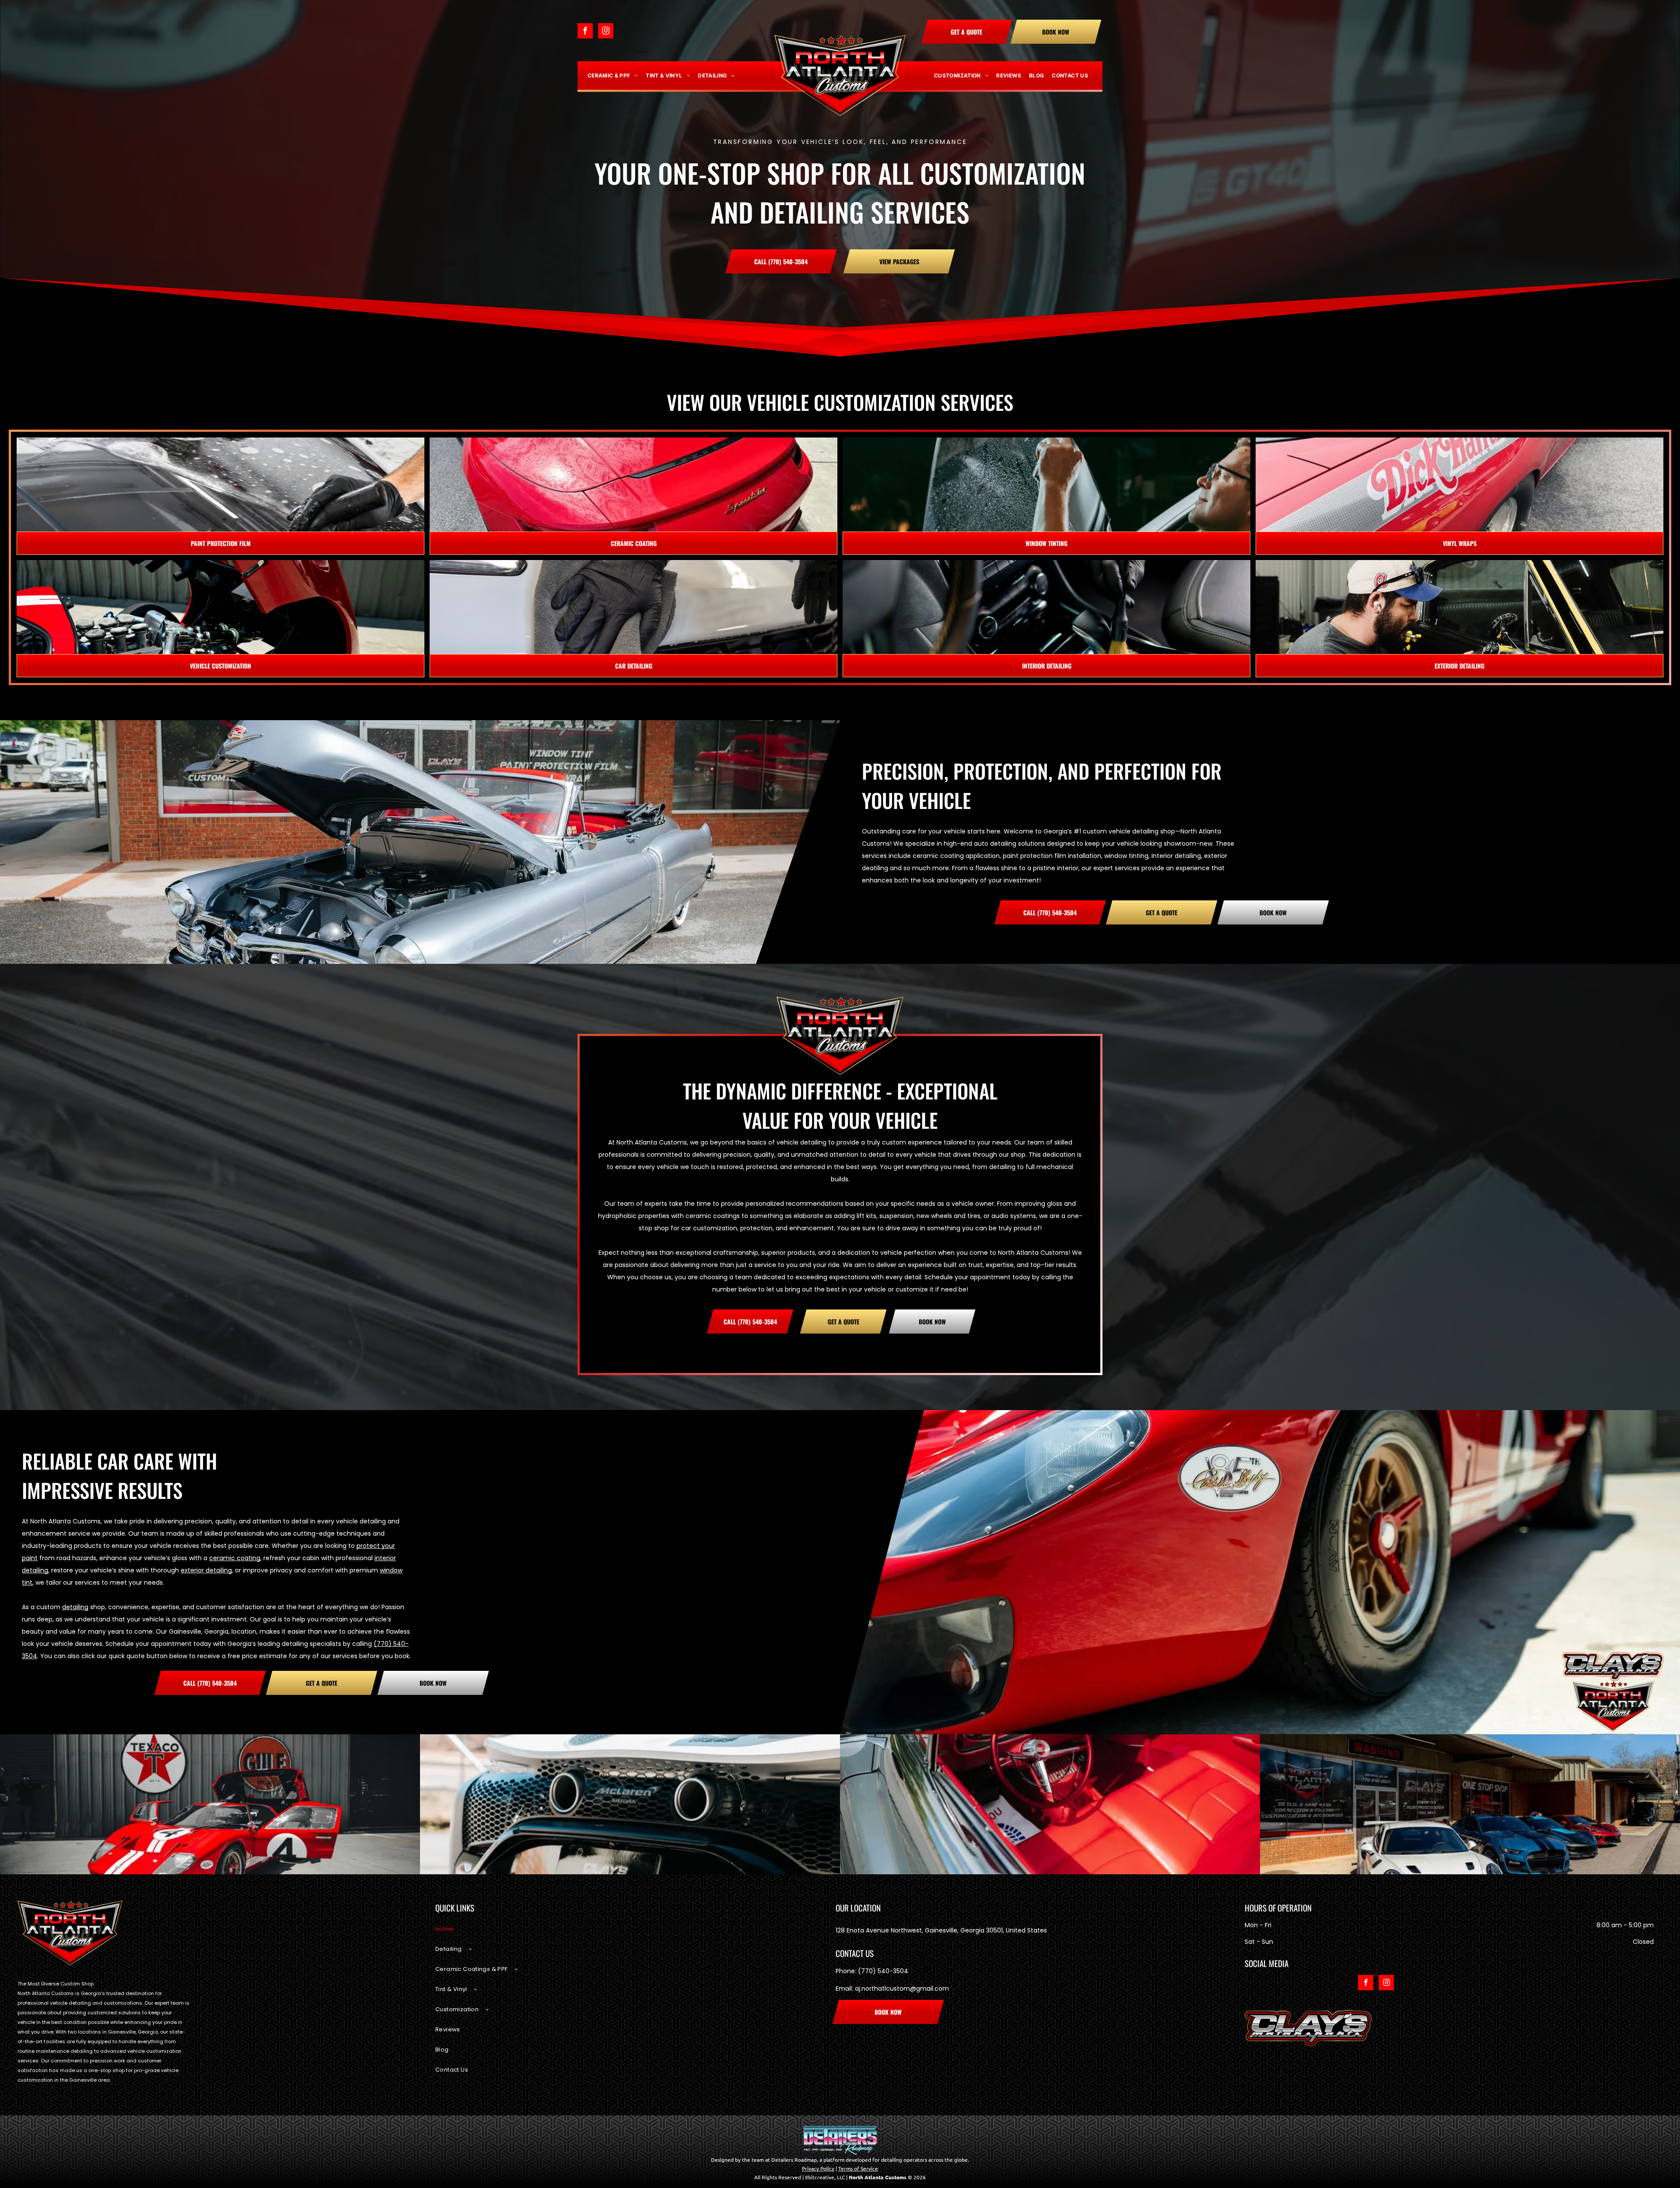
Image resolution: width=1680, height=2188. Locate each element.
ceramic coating (235, 1558)
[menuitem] (613, 76)
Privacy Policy (818, 2168)
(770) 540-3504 (883, 1971)
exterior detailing (206, 1570)
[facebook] (585, 32)
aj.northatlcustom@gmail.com (902, 1988)
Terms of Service (858, 2168)
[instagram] (606, 32)
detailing (75, 1607)
